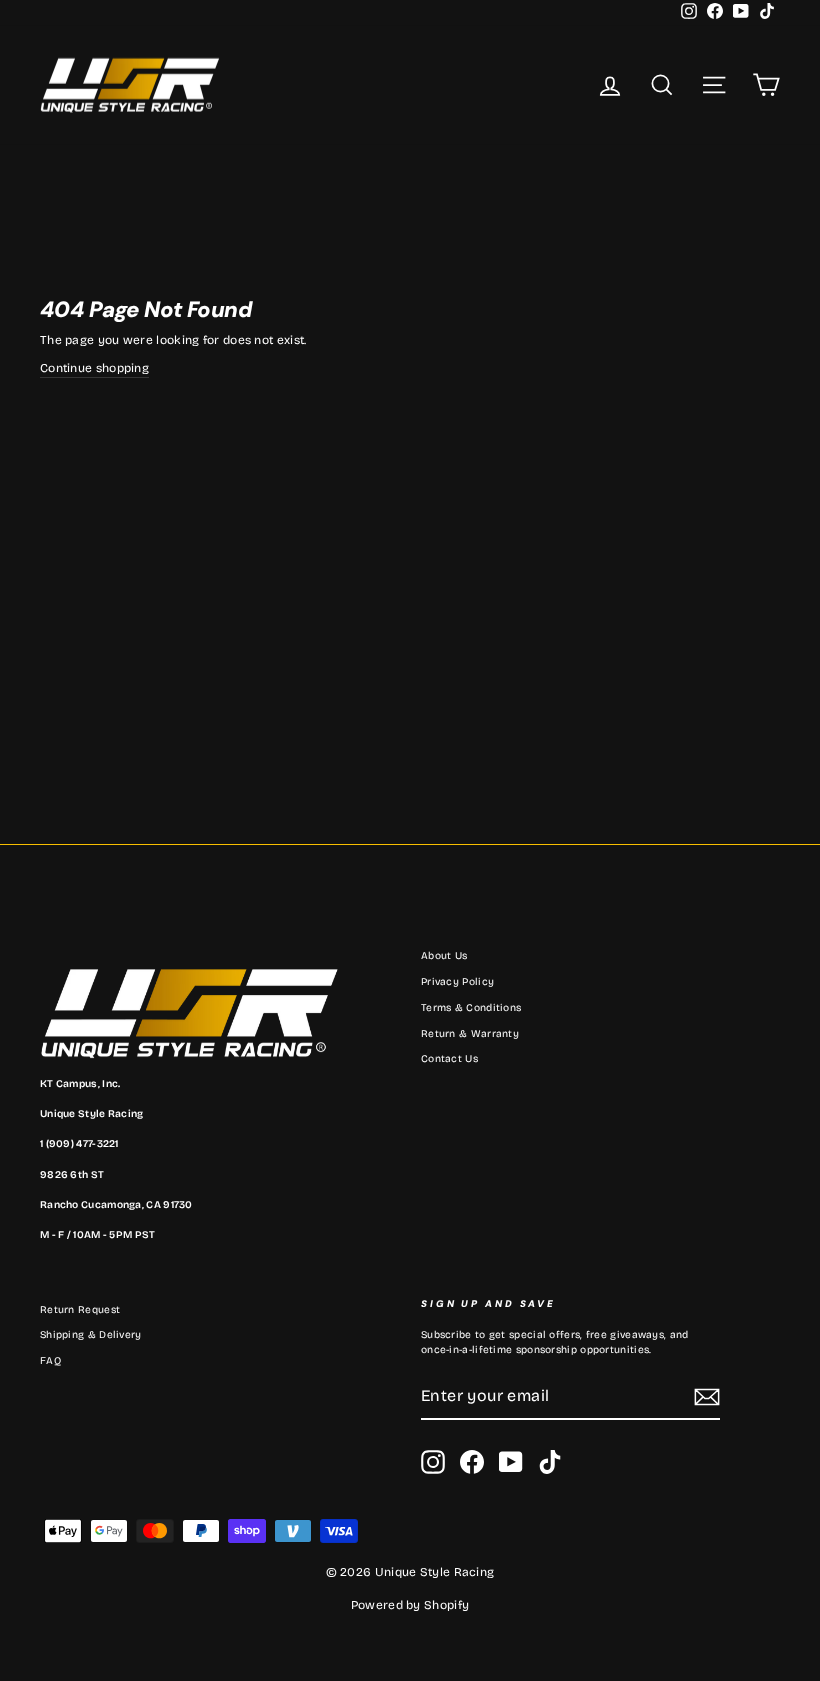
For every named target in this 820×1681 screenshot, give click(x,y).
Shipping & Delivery (91, 1335)
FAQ (50, 1361)
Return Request (80, 1310)
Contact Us (449, 1059)
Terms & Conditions (471, 1008)
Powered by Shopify (410, 1605)
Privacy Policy (457, 982)
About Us (444, 956)
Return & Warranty (470, 1034)
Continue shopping (94, 368)
